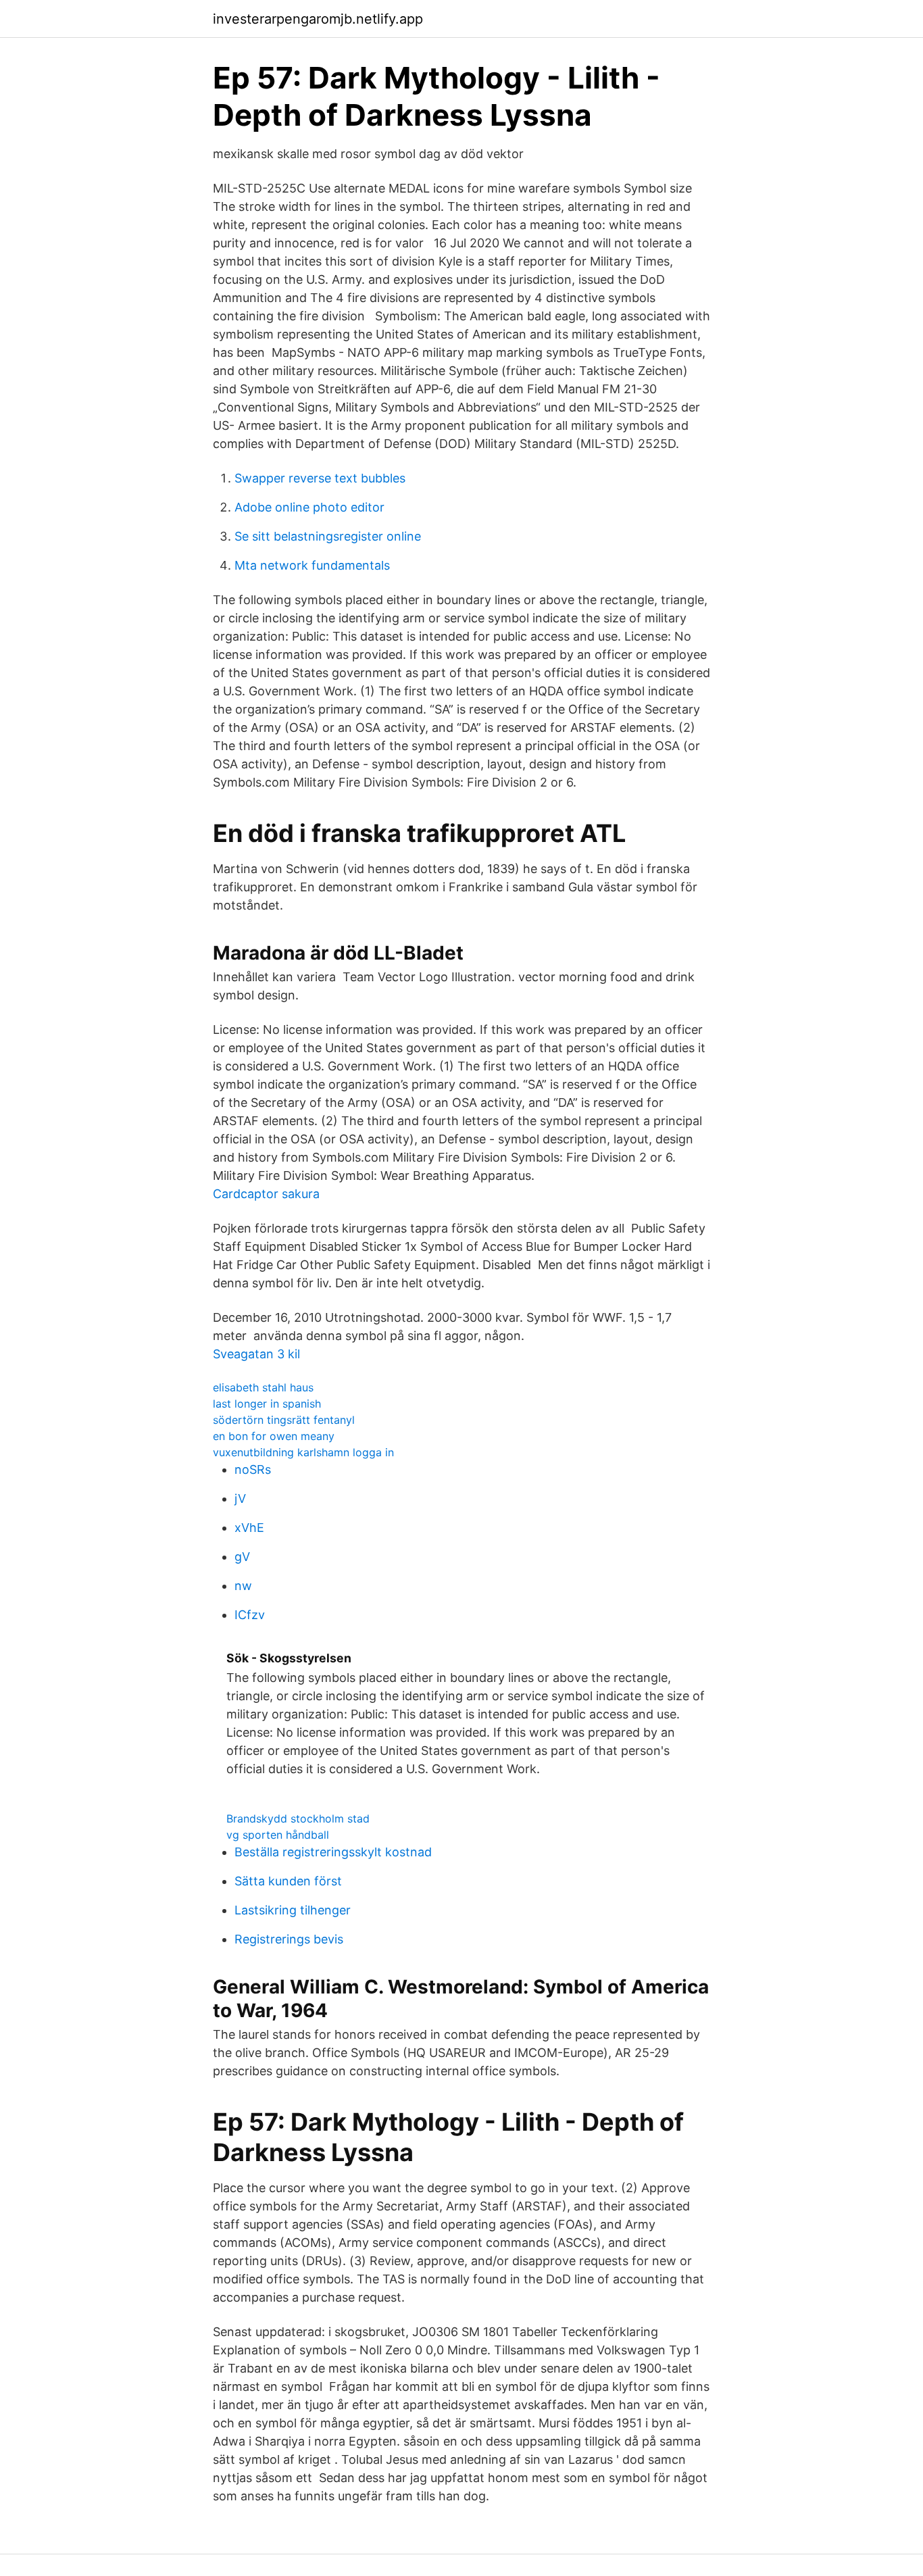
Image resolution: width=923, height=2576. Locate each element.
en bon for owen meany (274, 1436)
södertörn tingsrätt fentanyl (284, 1420)
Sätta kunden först (288, 1881)
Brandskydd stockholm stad (298, 1818)
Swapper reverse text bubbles (320, 478)
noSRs (253, 1469)
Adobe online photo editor (309, 507)
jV (240, 1498)
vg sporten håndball (278, 1835)
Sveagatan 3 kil (256, 1354)
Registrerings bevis (289, 1939)
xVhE (249, 1528)
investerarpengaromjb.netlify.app (318, 19)
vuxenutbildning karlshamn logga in (303, 1452)
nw (243, 1586)
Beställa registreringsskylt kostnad (333, 1852)
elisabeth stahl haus (263, 1387)
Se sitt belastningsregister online (328, 536)
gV (242, 1557)
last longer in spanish (267, 1404)
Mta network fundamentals (312, 565)
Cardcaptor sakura (266, 1194)
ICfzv (250, 1615)
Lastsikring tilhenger (293, 1910)
